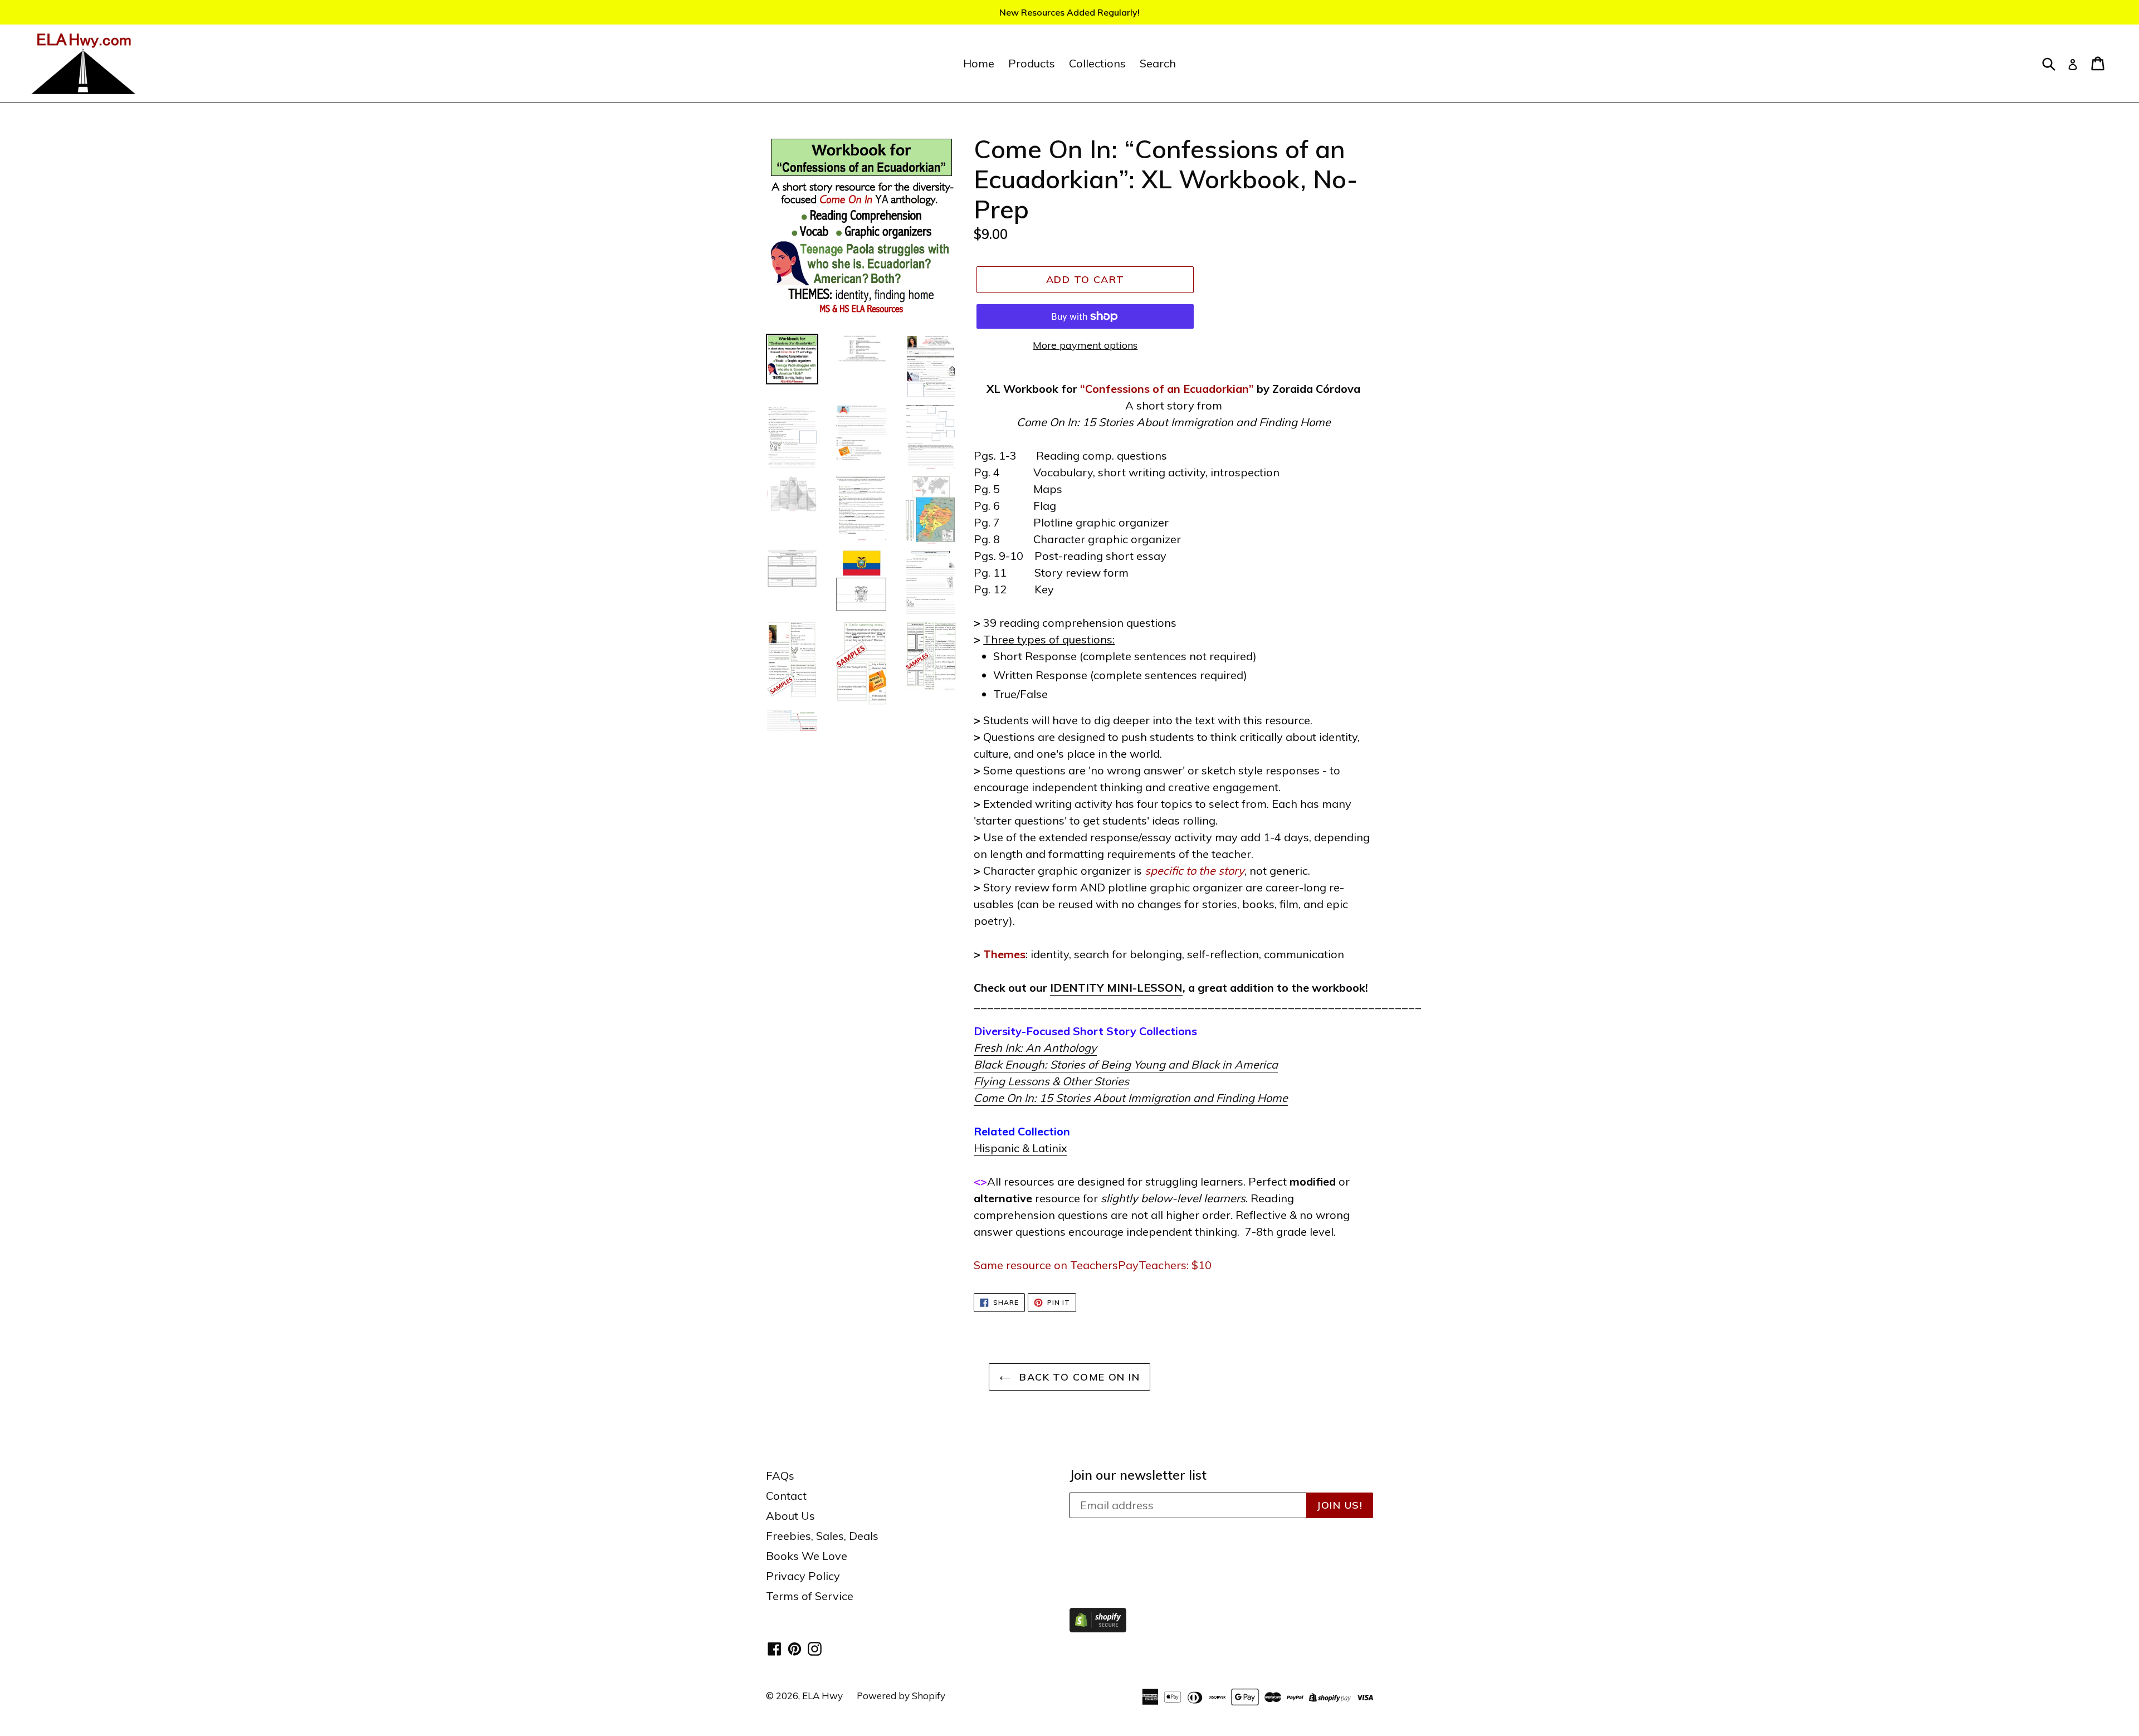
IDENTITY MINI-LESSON (1116, 988)
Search (1158, 63)
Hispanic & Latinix (1020, 1148)
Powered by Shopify (901, 1696)
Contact (786, 1496)
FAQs (780, 1476)
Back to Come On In (1078, 1377)
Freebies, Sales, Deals (822, 1536)
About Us (790, 1516)
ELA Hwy (822, 1696)
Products (1032, 63)
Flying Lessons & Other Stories (1051, 1081)
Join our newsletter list (1138, 1475)
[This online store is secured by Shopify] (1098, 1628)
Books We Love (807, 1556)
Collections (1097, 63)
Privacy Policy (803, 1576)
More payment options (1085, 345)
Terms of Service (810, 1596)
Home (979, 63)
